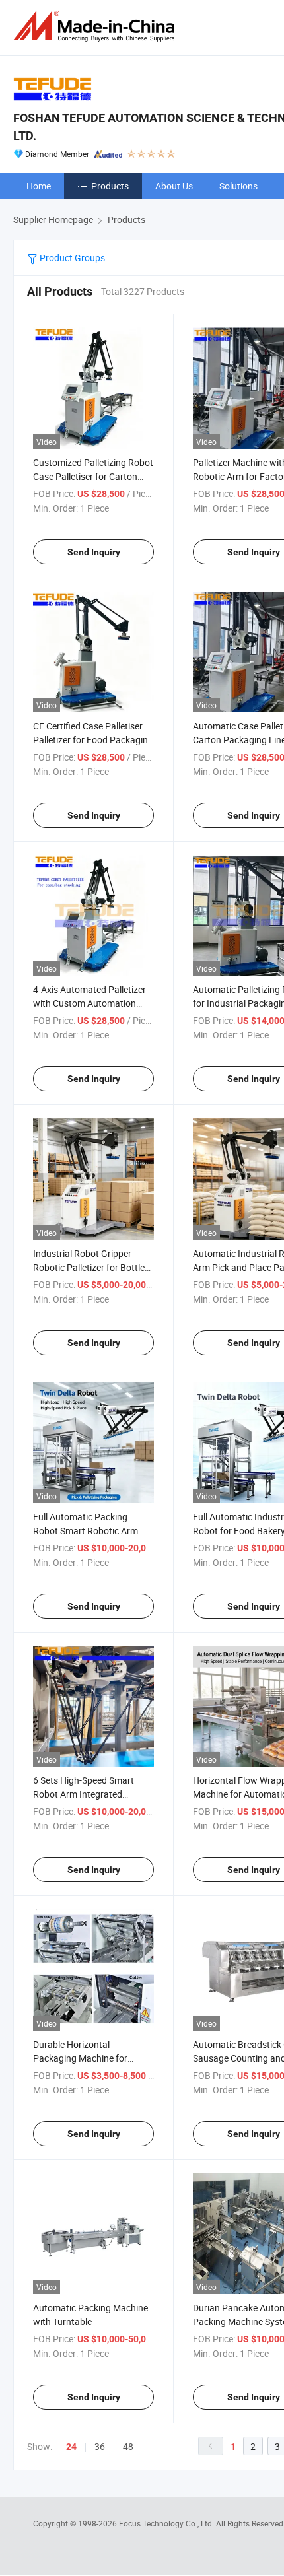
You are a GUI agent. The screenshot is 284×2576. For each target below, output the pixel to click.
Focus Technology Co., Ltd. (167, 2523)
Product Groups (71, 258)
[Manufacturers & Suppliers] (96, 26)
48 (128, 2446)
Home (39, 186)
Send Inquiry (94, 552)
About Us (174, 186)
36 (100, 2446)
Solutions (238, 186)
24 (71, 2447)
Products (110, 186)
